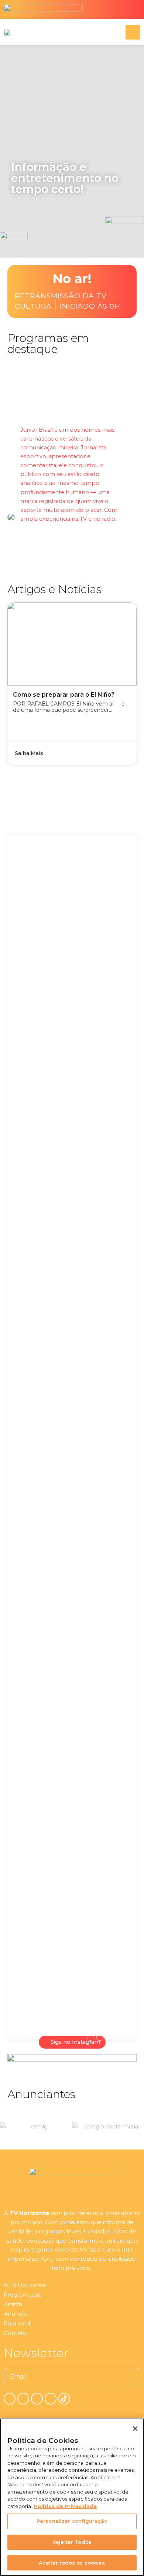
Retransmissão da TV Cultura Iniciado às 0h (68, 301)
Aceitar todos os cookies (72, 2563)
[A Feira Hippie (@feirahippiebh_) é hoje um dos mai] (102, 1092)
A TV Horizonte (25, 2285)
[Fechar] (135, 2429)
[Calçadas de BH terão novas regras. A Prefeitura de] (102, 1820)
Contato (15, 2333)
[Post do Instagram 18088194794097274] (42, 1358)
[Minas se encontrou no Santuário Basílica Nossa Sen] (102, 1478)
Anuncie (15, 2314)
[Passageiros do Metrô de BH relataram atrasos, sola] (42, 1758)
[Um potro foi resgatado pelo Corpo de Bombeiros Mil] (42, 1052)
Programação (23, 2295)
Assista (13, 2304)
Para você (18, 2323)
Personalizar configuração (72, 2521)
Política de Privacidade (65, 2506)
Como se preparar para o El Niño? (64, 695)
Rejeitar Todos (72, 2542)
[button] (18, 226)
